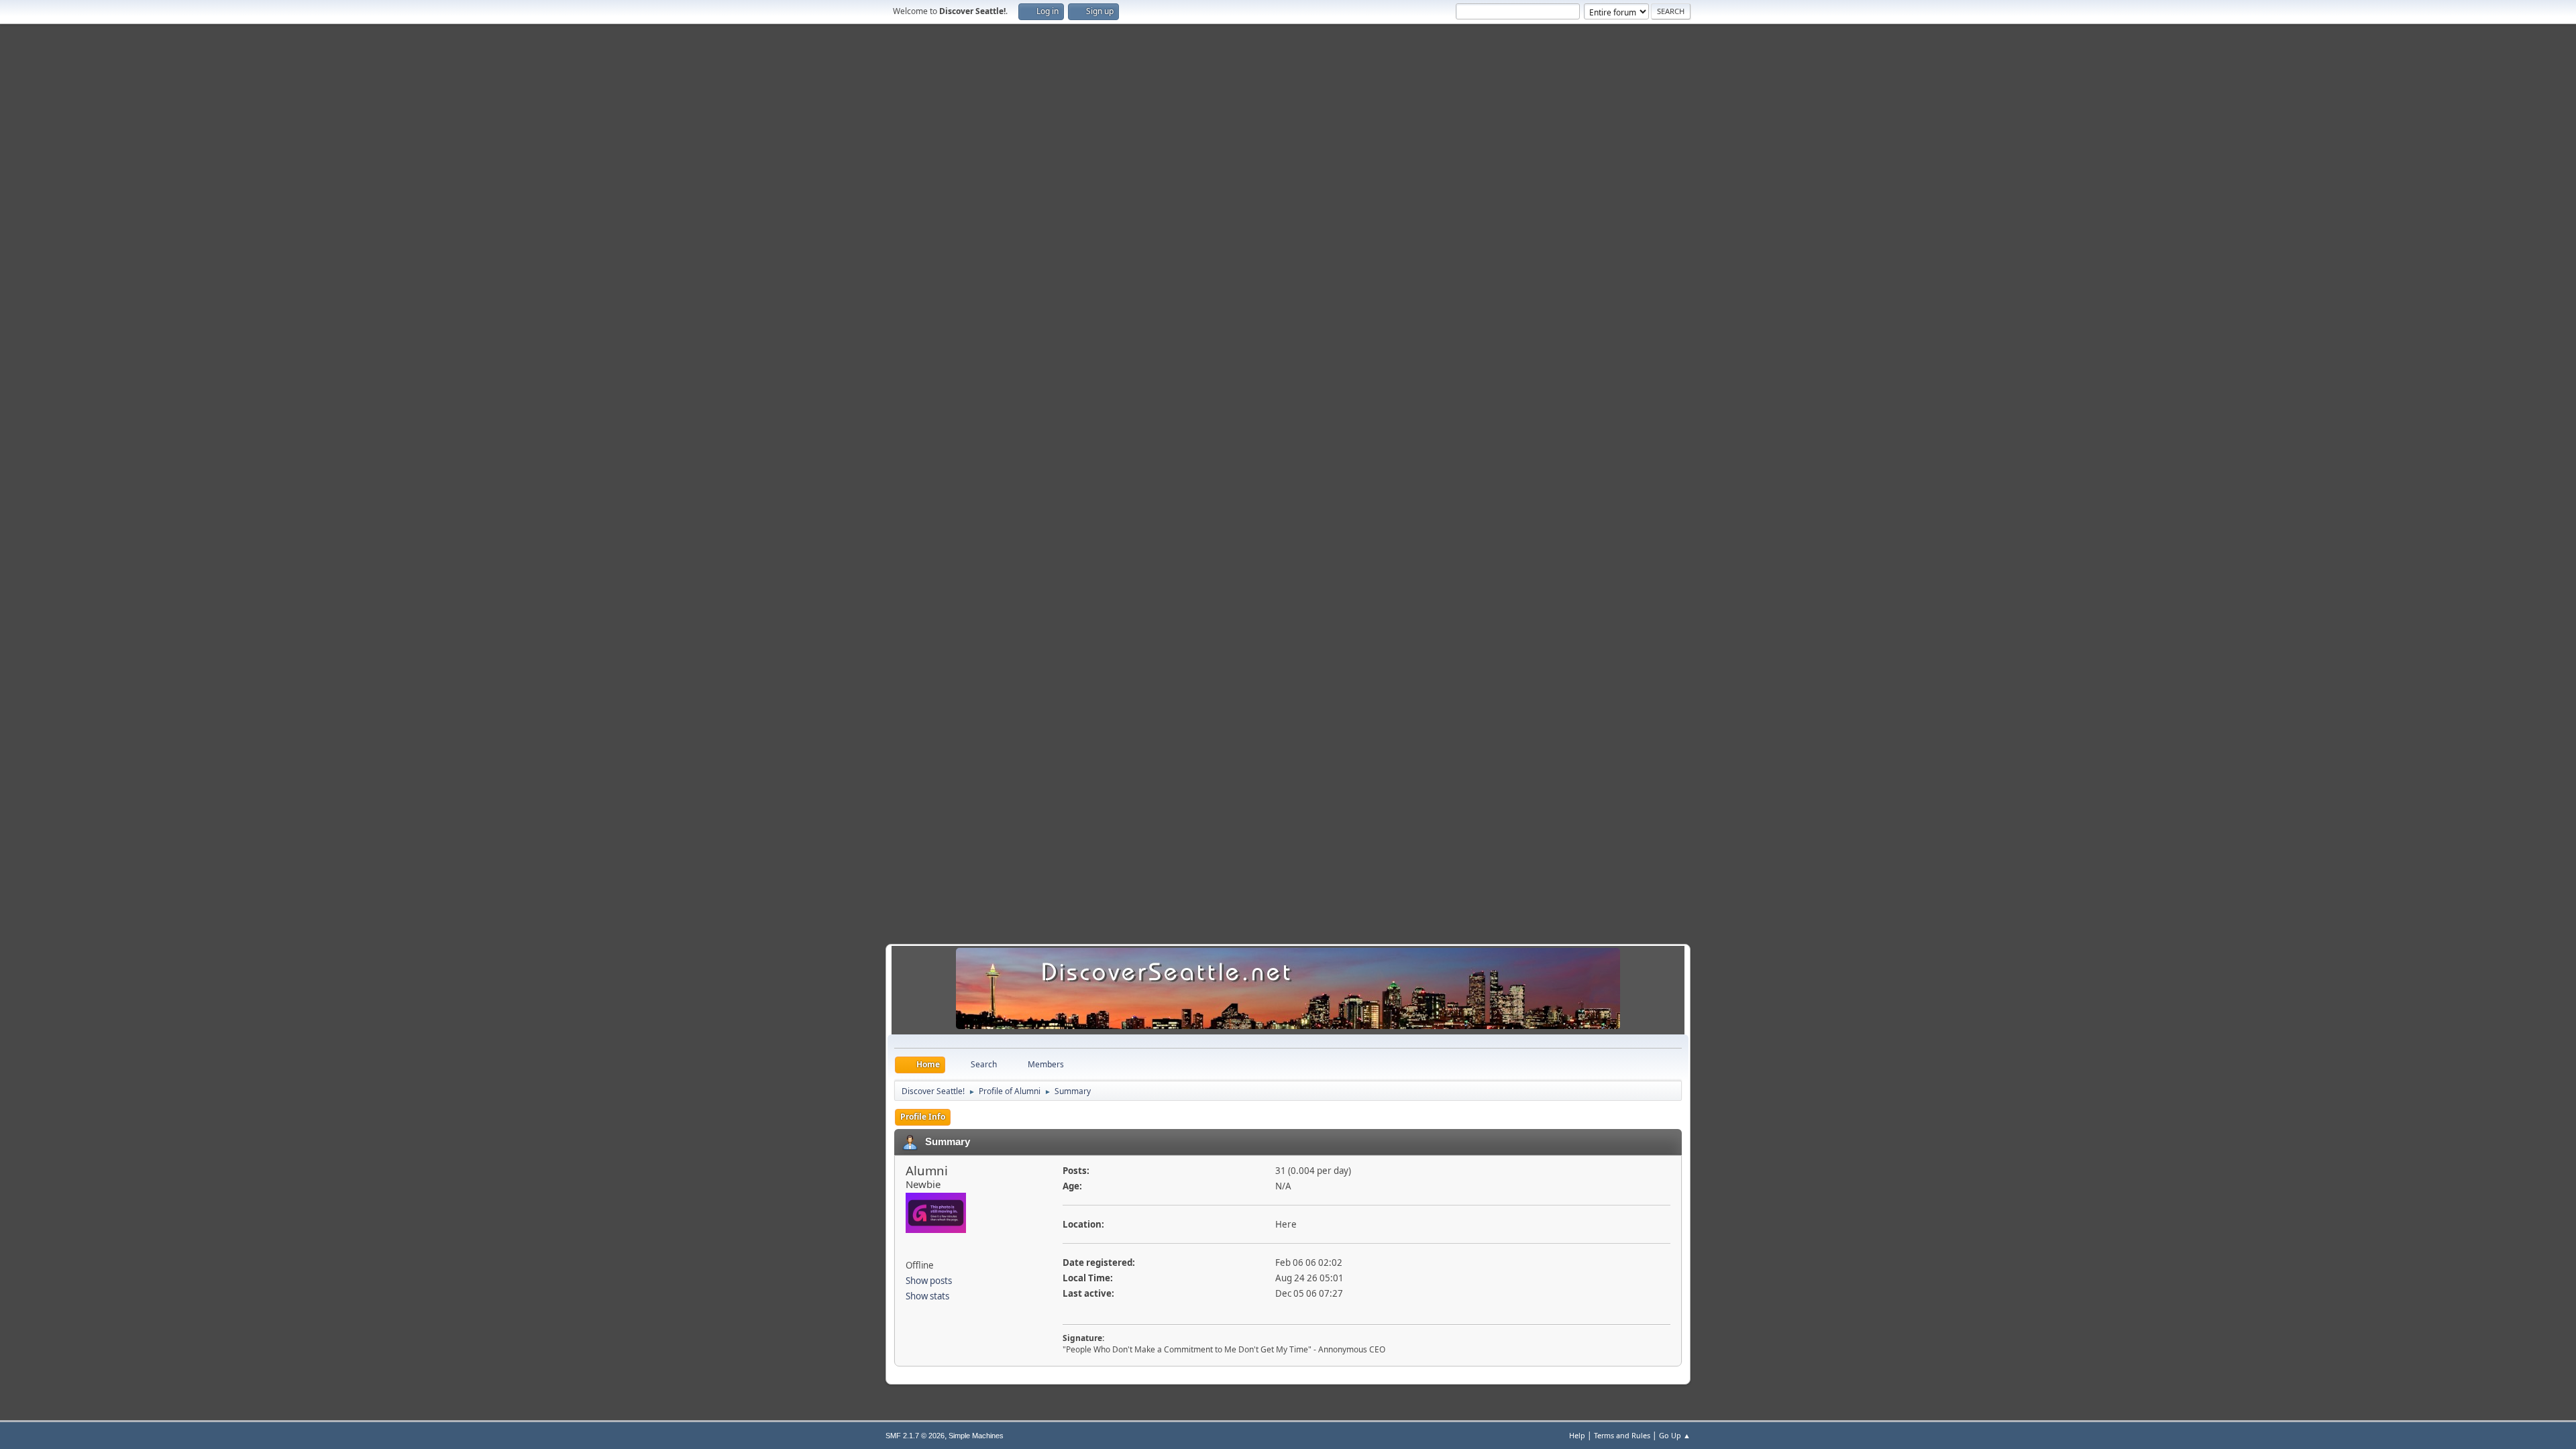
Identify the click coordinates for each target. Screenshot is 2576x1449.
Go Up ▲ (1675, 1435)
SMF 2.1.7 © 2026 (915, 1436)
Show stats (927, 1296)
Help (1577, 1435)
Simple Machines (976, 1436)
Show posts (929, 1281)
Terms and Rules (1622, 1435)
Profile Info (923, 1117)
